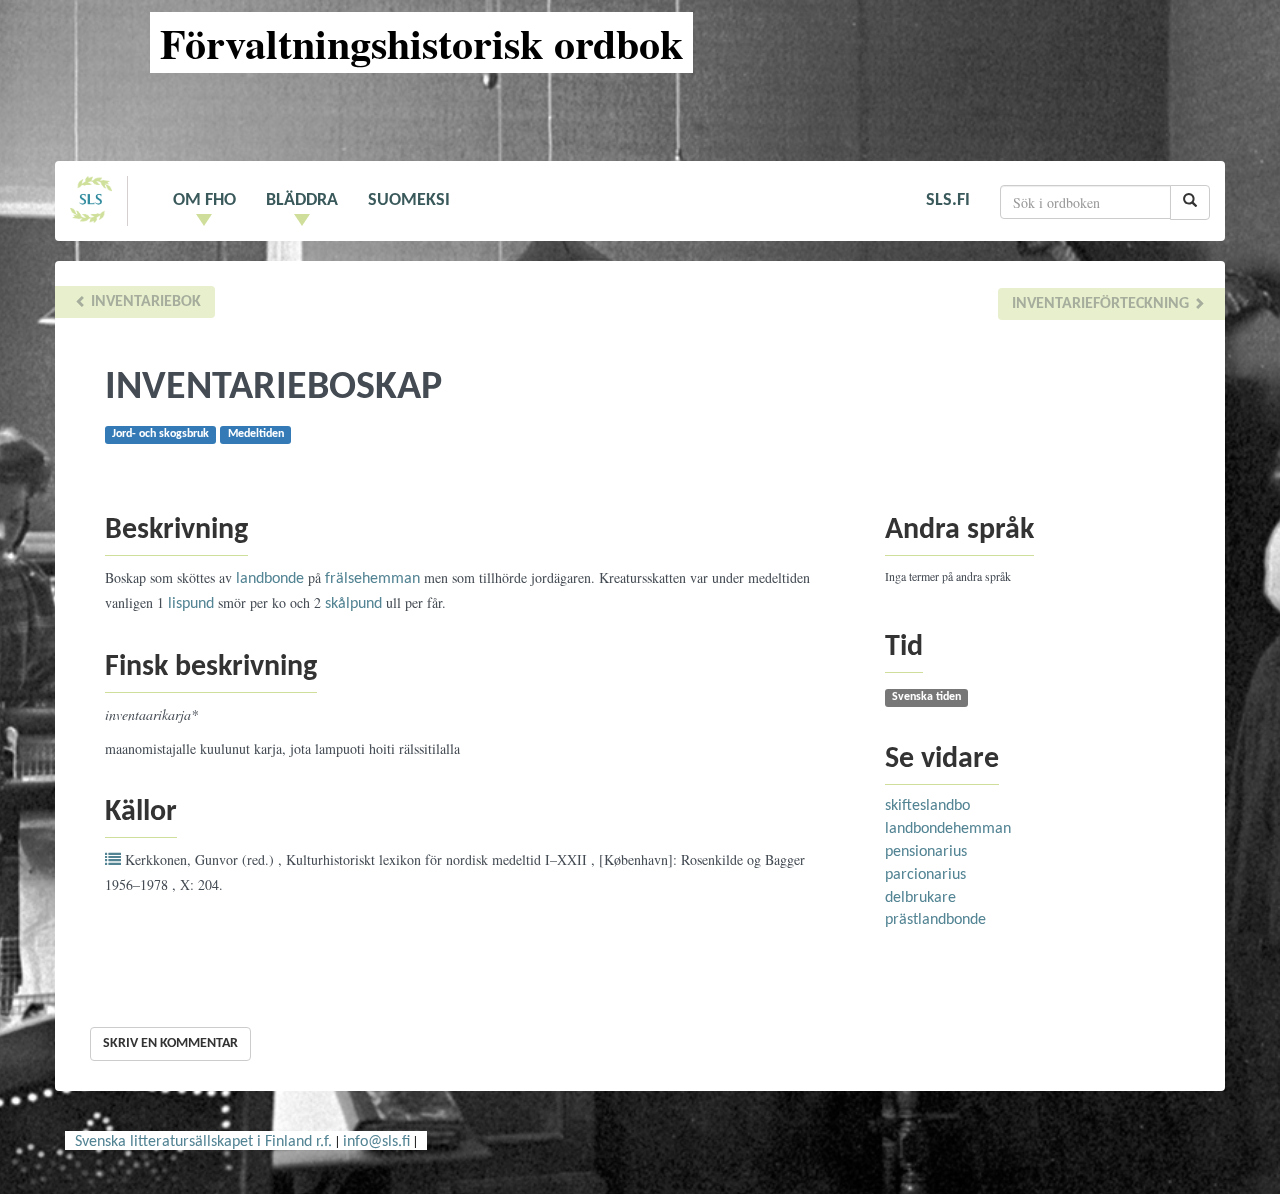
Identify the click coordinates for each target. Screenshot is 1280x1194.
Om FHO (204, 200)
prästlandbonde (935, 920)
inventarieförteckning (1102, 304)
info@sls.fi (376, 1142)
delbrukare (920, 898)
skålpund (353, 604)
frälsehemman (372, 579)
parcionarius (925, 875)
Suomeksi (409, 200)
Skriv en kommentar (170, 1043)
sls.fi (948, 200)
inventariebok (144, 302)
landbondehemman (948, 829)
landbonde (270, 579)
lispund (191, 604)
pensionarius (926, 852)
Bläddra (302, 200)
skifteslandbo (927, 806)
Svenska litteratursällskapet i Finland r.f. (203, 1142)
